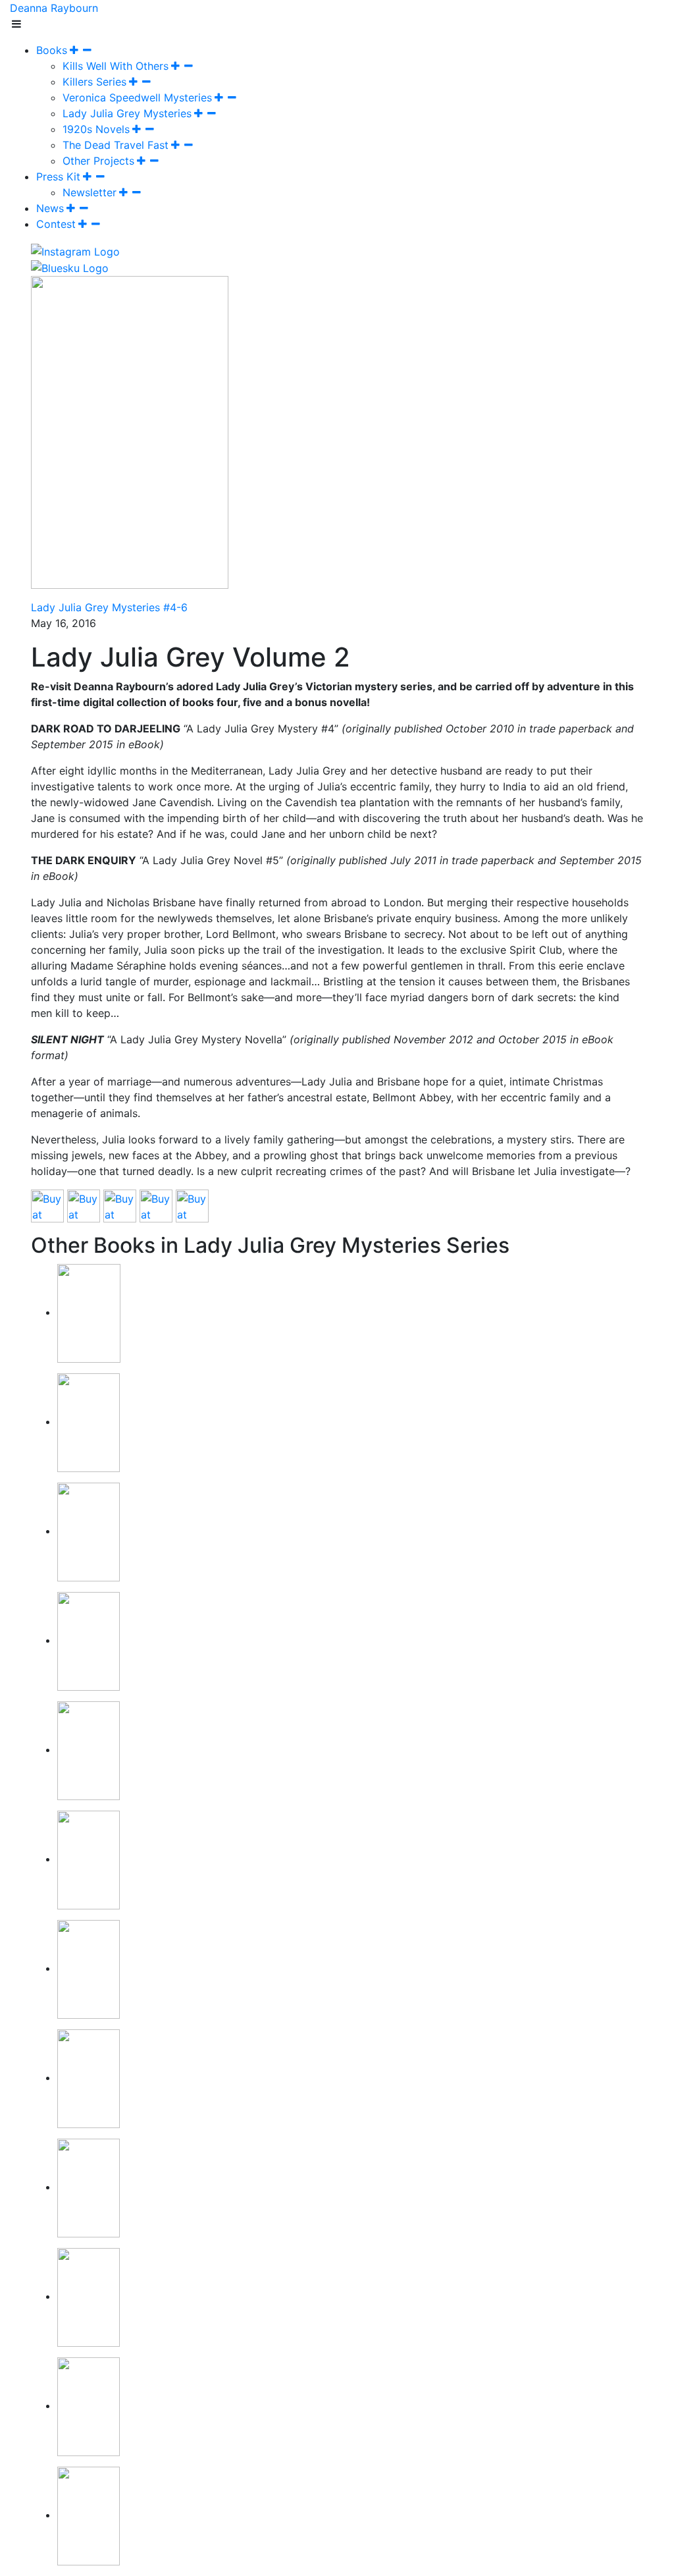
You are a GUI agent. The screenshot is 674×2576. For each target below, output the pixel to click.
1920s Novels (96, 129)
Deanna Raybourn (54, 8)
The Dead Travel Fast (116, 145)
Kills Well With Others (116, 66)
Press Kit (58, 177)
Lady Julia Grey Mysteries (127, 113)
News (50, 208)
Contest (56, 224)
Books (52, 50)
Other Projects (98, 161)
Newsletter (90, 192)
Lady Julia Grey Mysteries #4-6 (109, 607)
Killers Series (94, 82)
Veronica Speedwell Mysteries (137, 97)
